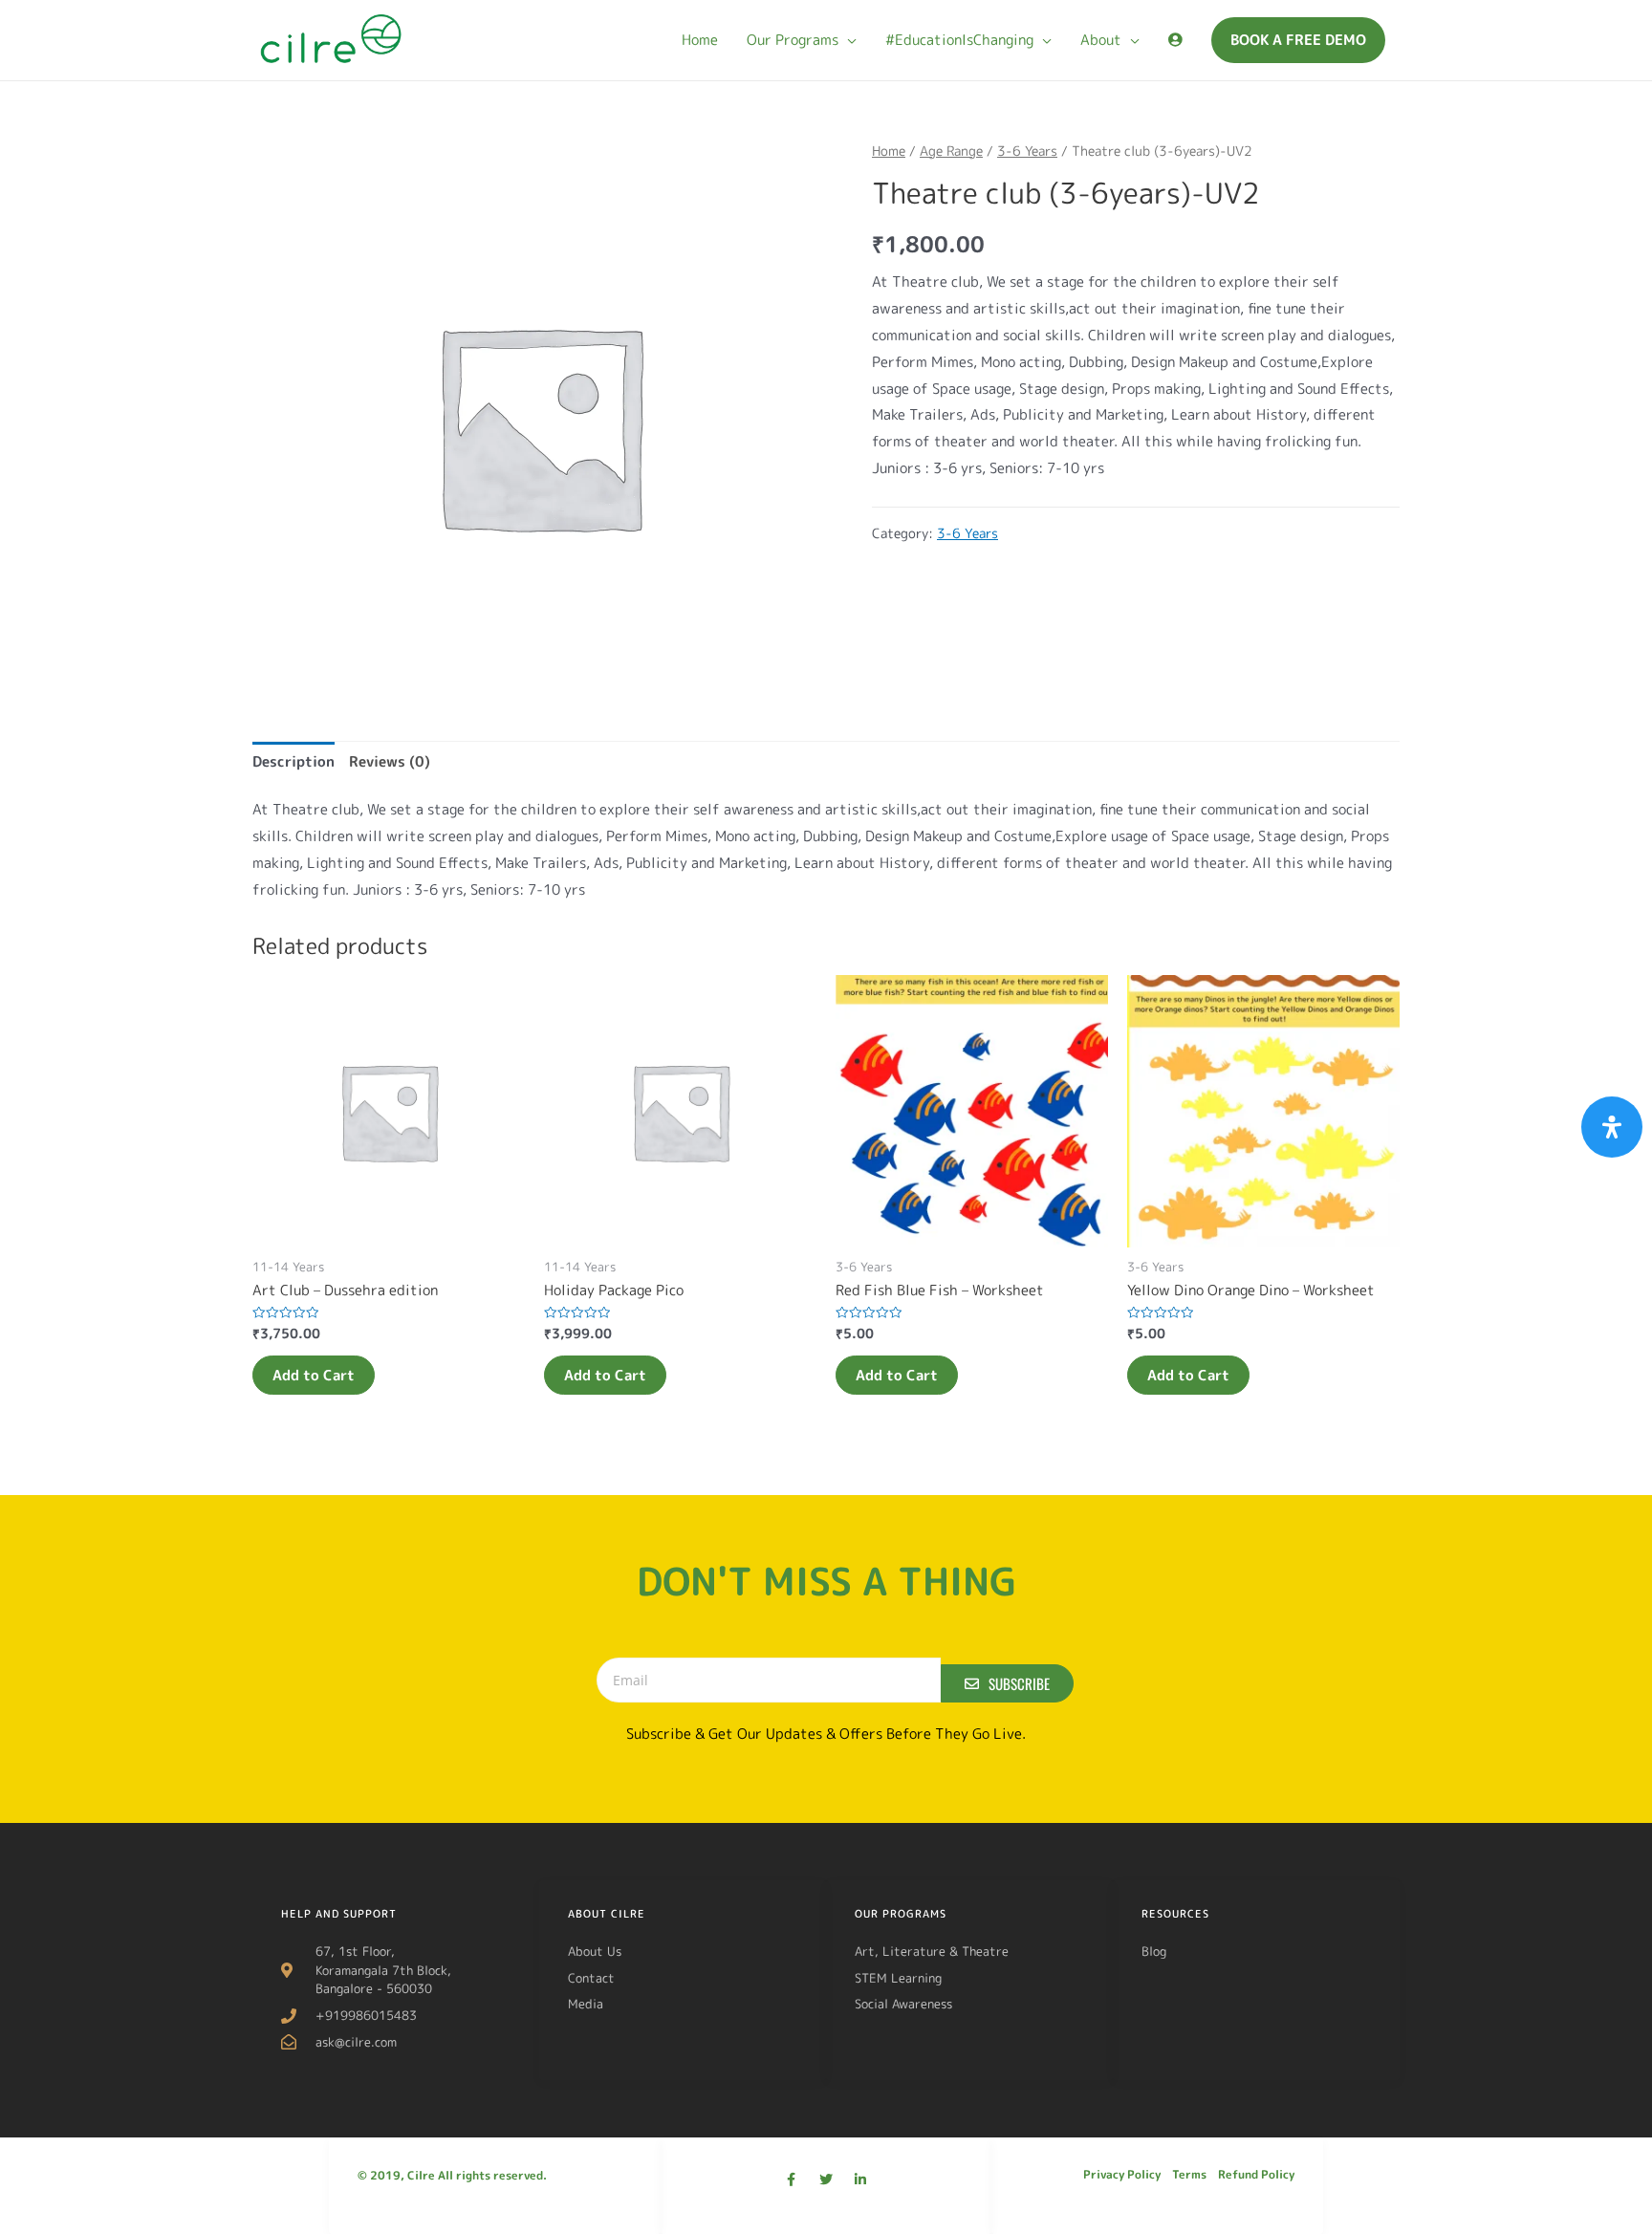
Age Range (951, 151)
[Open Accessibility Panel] (1612, 1127)
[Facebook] (792, 2180)
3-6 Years (1027, 151)
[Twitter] (826, 2180)
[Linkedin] (860, 2180)
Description (293, 761)
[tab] (293, 762)
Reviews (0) (390, 761)
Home (889, 151)
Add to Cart (314, 1375)
